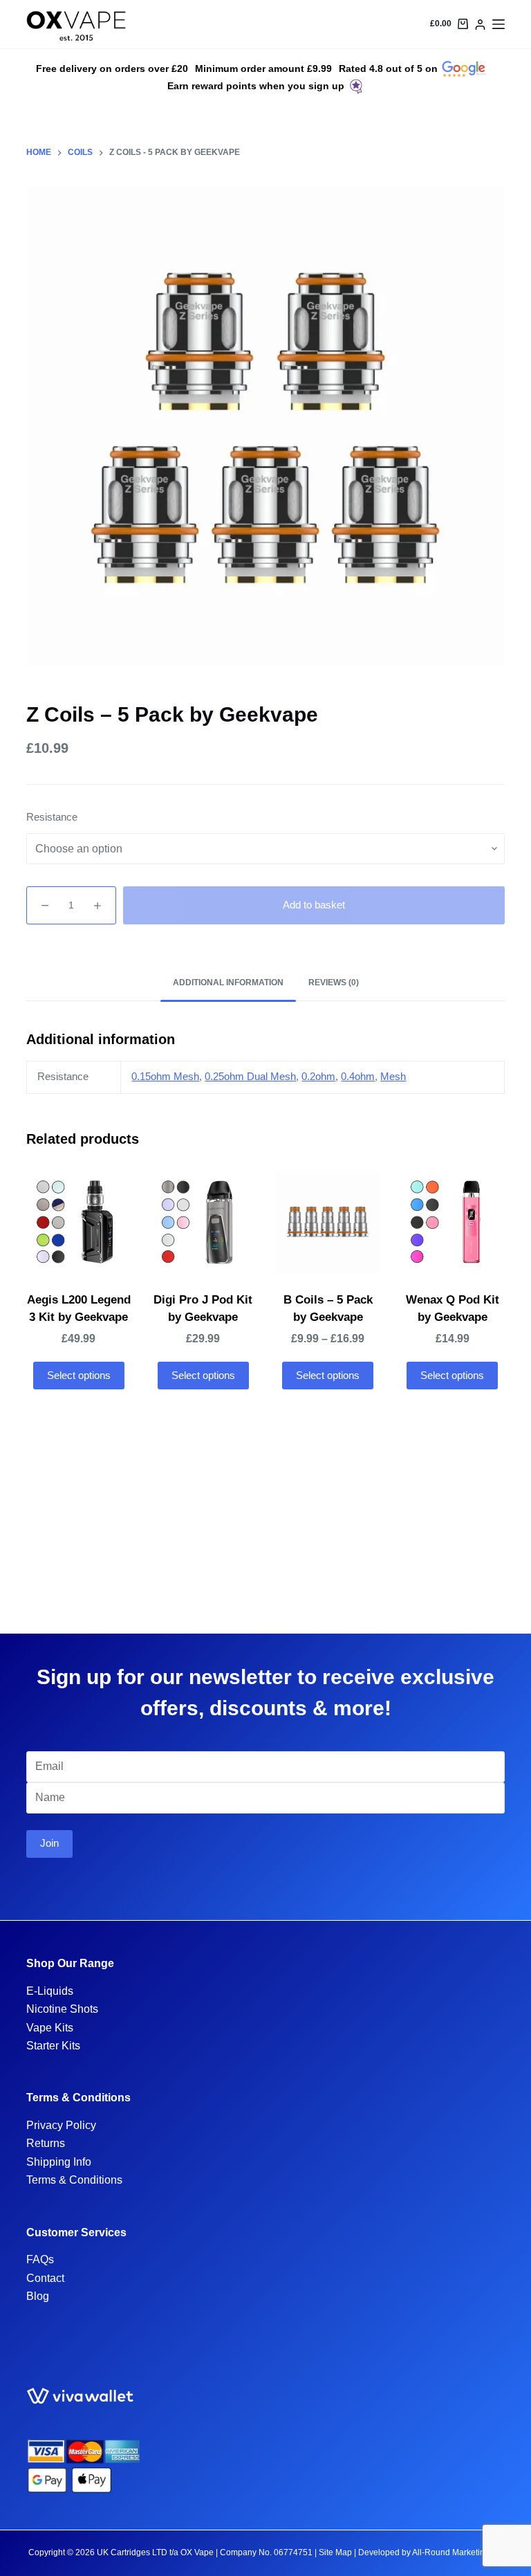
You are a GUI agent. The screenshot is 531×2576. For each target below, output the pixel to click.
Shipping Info (59, 2162)
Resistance (52, 817)
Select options (79, 1375)
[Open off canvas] (499, 24)
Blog (38, 2296)
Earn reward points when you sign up (256, 86)
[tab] (228, 984)
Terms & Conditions (74, 2180)
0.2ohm (318, 1076)
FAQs (40, 2259)
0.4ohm (358, 1076)
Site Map (335, 2552)
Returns (46, 2143)
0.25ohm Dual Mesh (250, 1076)
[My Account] (480, 25)
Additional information (228, 983)
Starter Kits (53, 2046)
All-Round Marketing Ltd (458, 2552)
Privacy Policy (61, 2125)
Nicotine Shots (62, 2009)
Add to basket (314, 905)
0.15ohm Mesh (165, 1076)
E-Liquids (50, 1991)
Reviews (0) (334, 983)
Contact (45, 2278)
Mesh (393, 1076)
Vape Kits (50, 2028)
